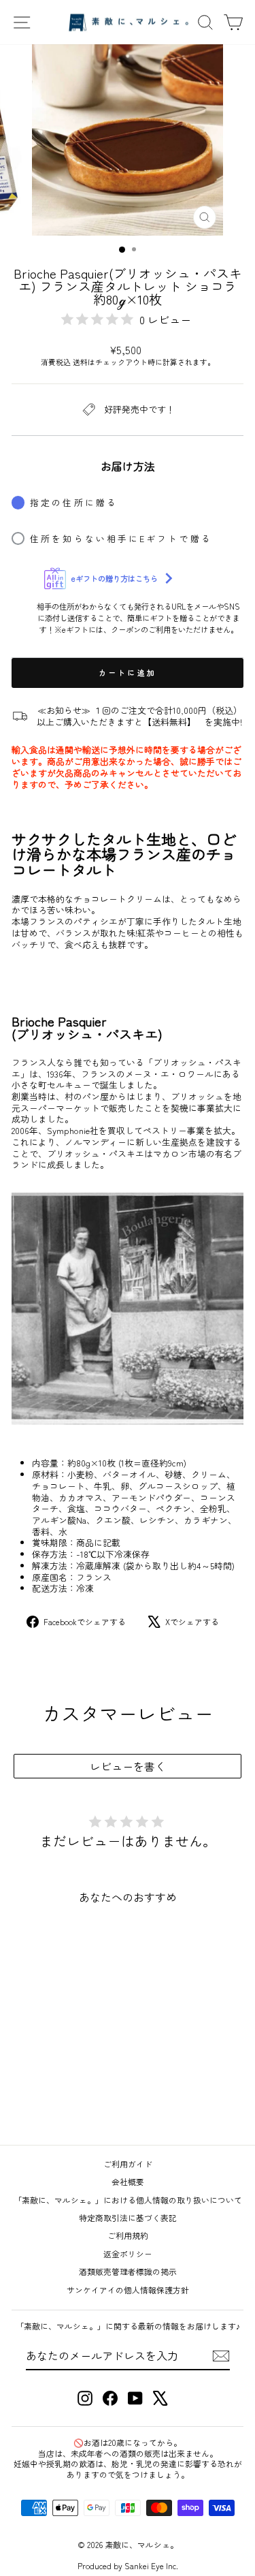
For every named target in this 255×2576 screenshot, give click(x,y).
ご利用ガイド (128, 2164)
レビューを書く (128, 1766)
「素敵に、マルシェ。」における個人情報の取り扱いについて (128, 2200)
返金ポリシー (128, 2253)
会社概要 (128, 2181)
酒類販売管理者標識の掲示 (128, 2271)
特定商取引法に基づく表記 (128, 2217)
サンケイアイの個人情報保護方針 (128, 2290)
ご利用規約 (128, 2235)
